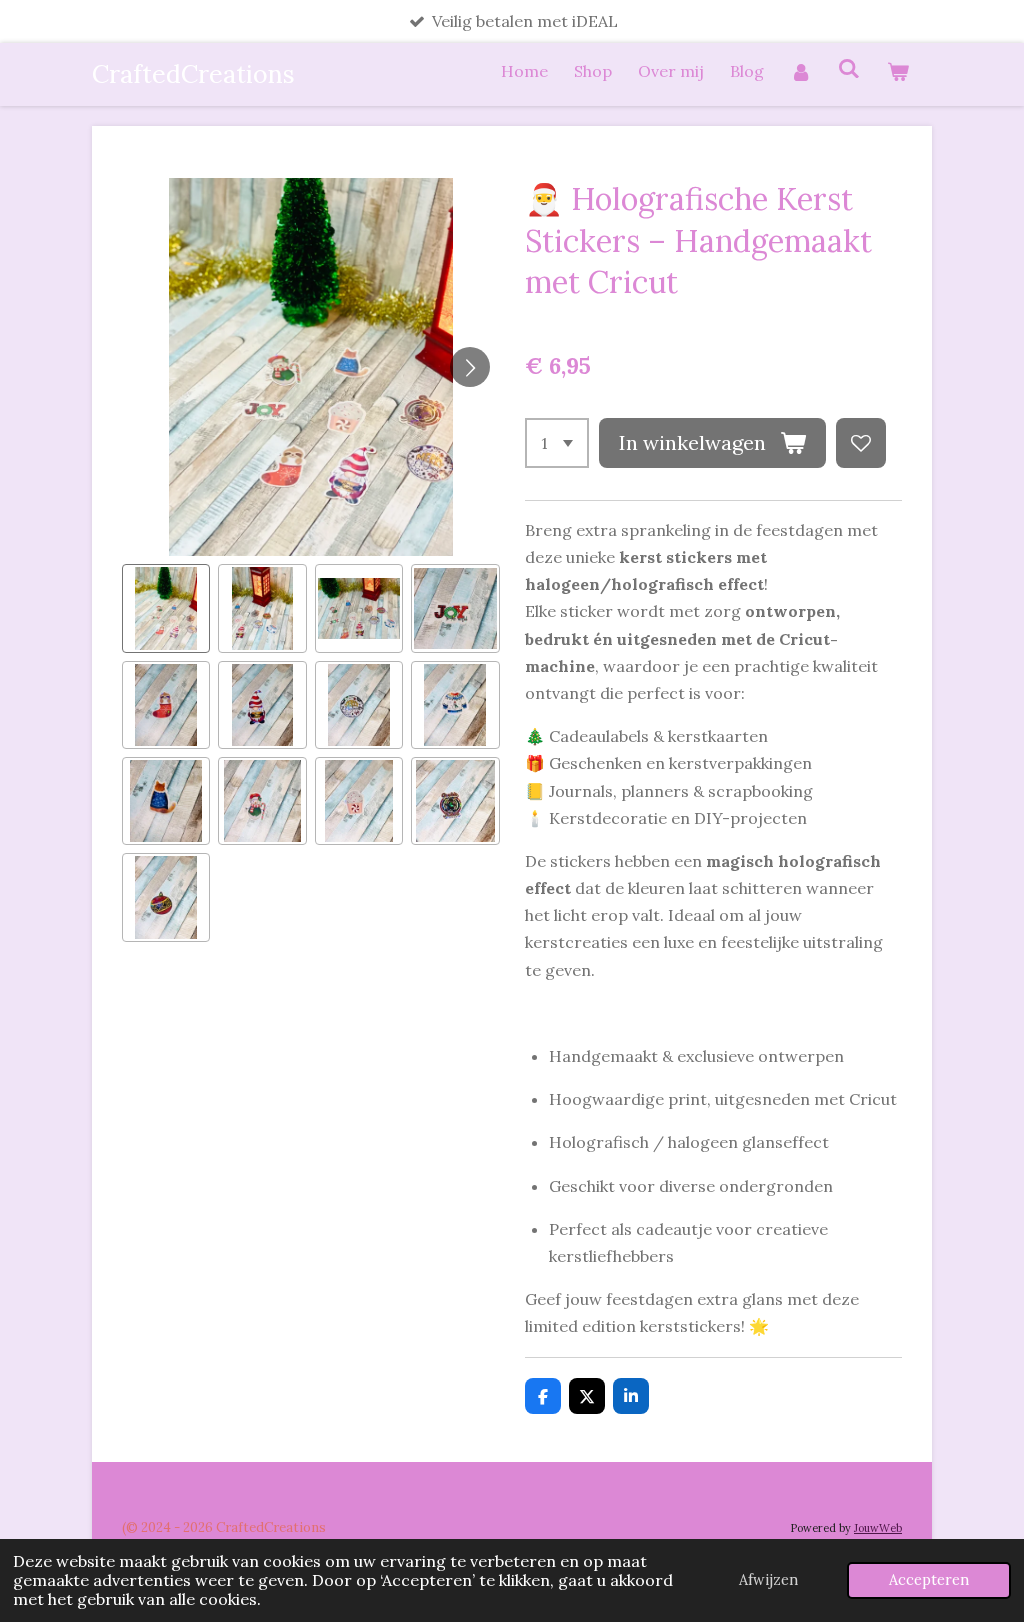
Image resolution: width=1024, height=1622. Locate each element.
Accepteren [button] (929, 1580)
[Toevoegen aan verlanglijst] (861, 443)
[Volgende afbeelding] (470, 367)
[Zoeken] (849, 68)
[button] (166, 608)
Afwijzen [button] (768, 1580)
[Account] (801, 71)
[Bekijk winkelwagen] (898, 71)
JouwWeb (878, 1528)
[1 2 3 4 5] (557, 443)
